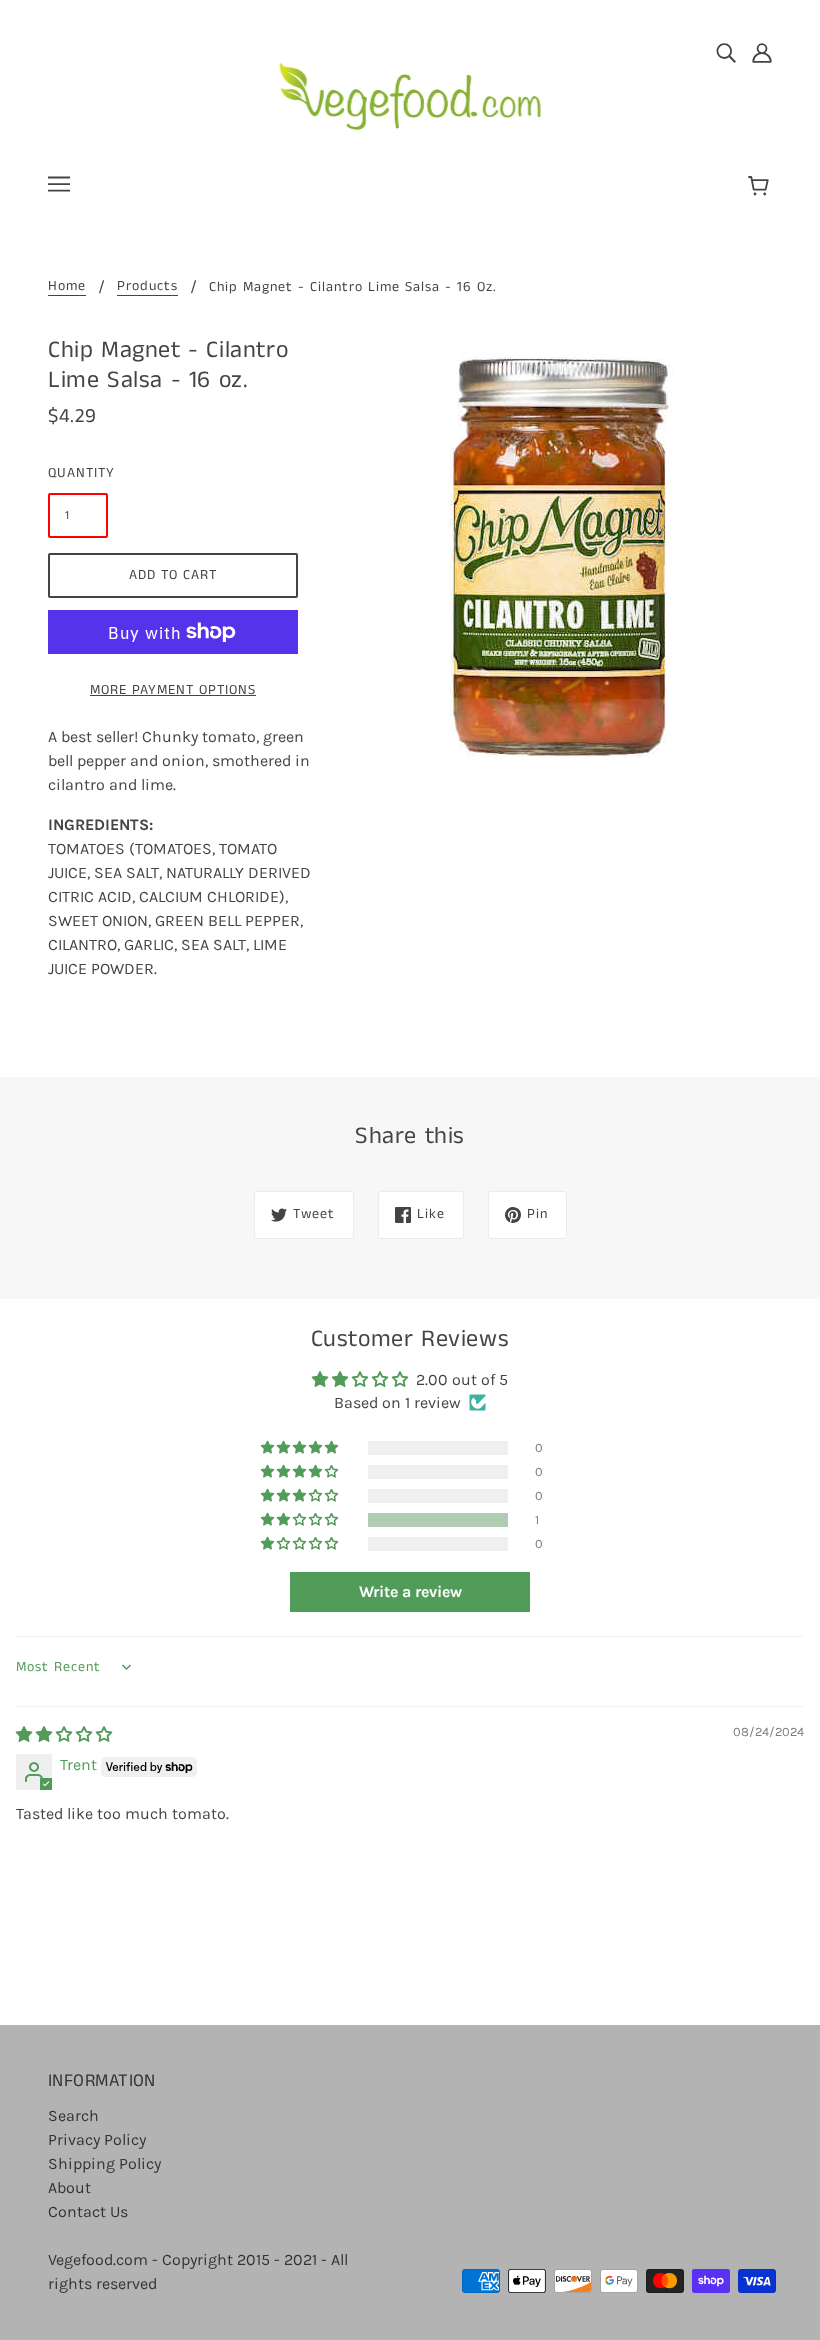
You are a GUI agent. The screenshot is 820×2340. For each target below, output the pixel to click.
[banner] (410, 88)
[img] (726, 52)
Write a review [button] (410, 1591)
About (69, 2187)
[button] (301, 1520)
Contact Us (88, 2211)
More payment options (173, 690)
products (147, 287)
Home (67, 287)
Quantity (78, 473)
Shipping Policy (104, 2163)
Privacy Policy (97, 2139)
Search (73, 2115)
